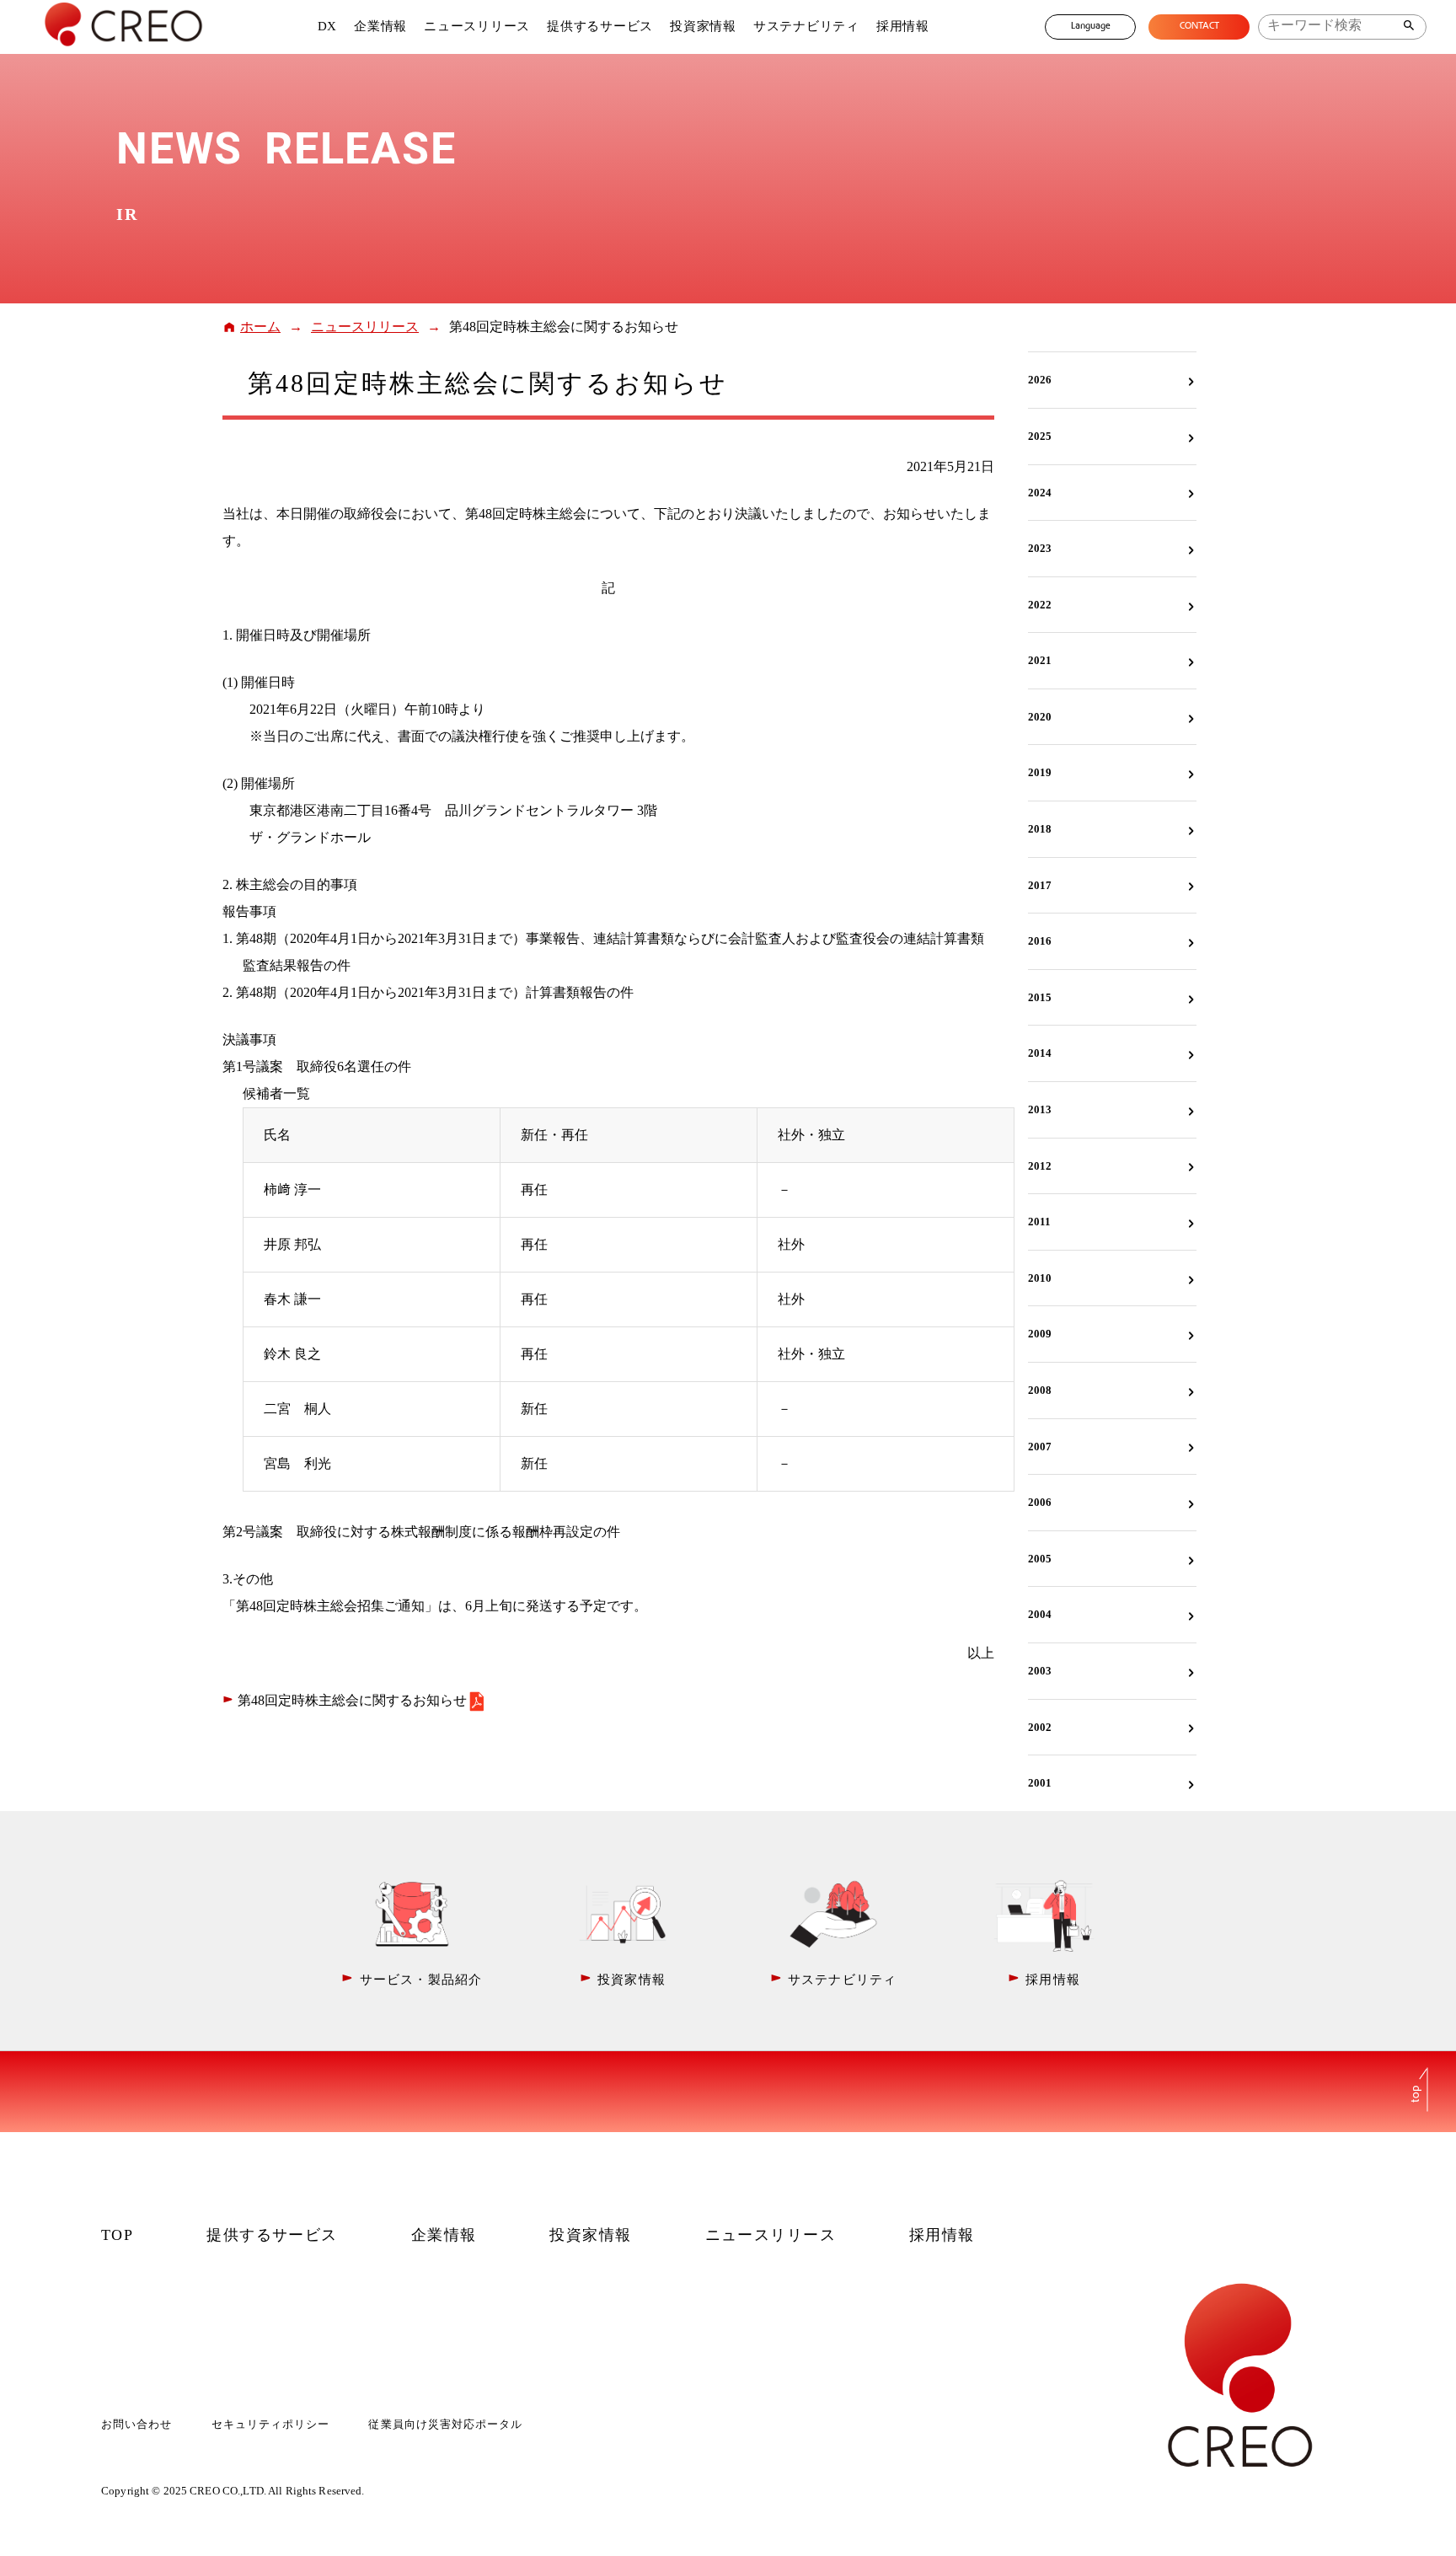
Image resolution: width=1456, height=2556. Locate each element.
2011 (1039, 1222)
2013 (1040, 1109)
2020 (1040, 717)
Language (1091, 27)
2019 (1040, 772)
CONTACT (1199, 27)
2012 (1040, 1166)
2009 (1040, 1334)
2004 (1040, 1614)
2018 (1040, 829)
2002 (1040, 1727)
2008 (1040, 1390)
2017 (1040, 885)
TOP (117, 2235)
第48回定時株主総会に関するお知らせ (352, 1700)
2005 (1040, 1559)
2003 (1040, 1671)
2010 (1040, 1278)
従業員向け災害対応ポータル (445, 2424)
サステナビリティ (806, 26)
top (1416, 2093)
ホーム (260, 327)
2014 (1040, 1053)
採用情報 (903, 26)
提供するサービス (600, 26)
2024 (1040, 493)
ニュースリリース (477, 26)
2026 (1040, 380)
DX (328, 26)
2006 (1040, 1502)
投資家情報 (703, 26)
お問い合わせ (136, 2424)
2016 (1040, 941)
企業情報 (380, 26)
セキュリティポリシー (270, 2424)
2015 (1040, 997)
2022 (1040, 605)
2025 (1040, 436)
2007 (1040, 1447)
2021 (1040, 660)
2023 (1040, 548)
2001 (1040, 1783)
